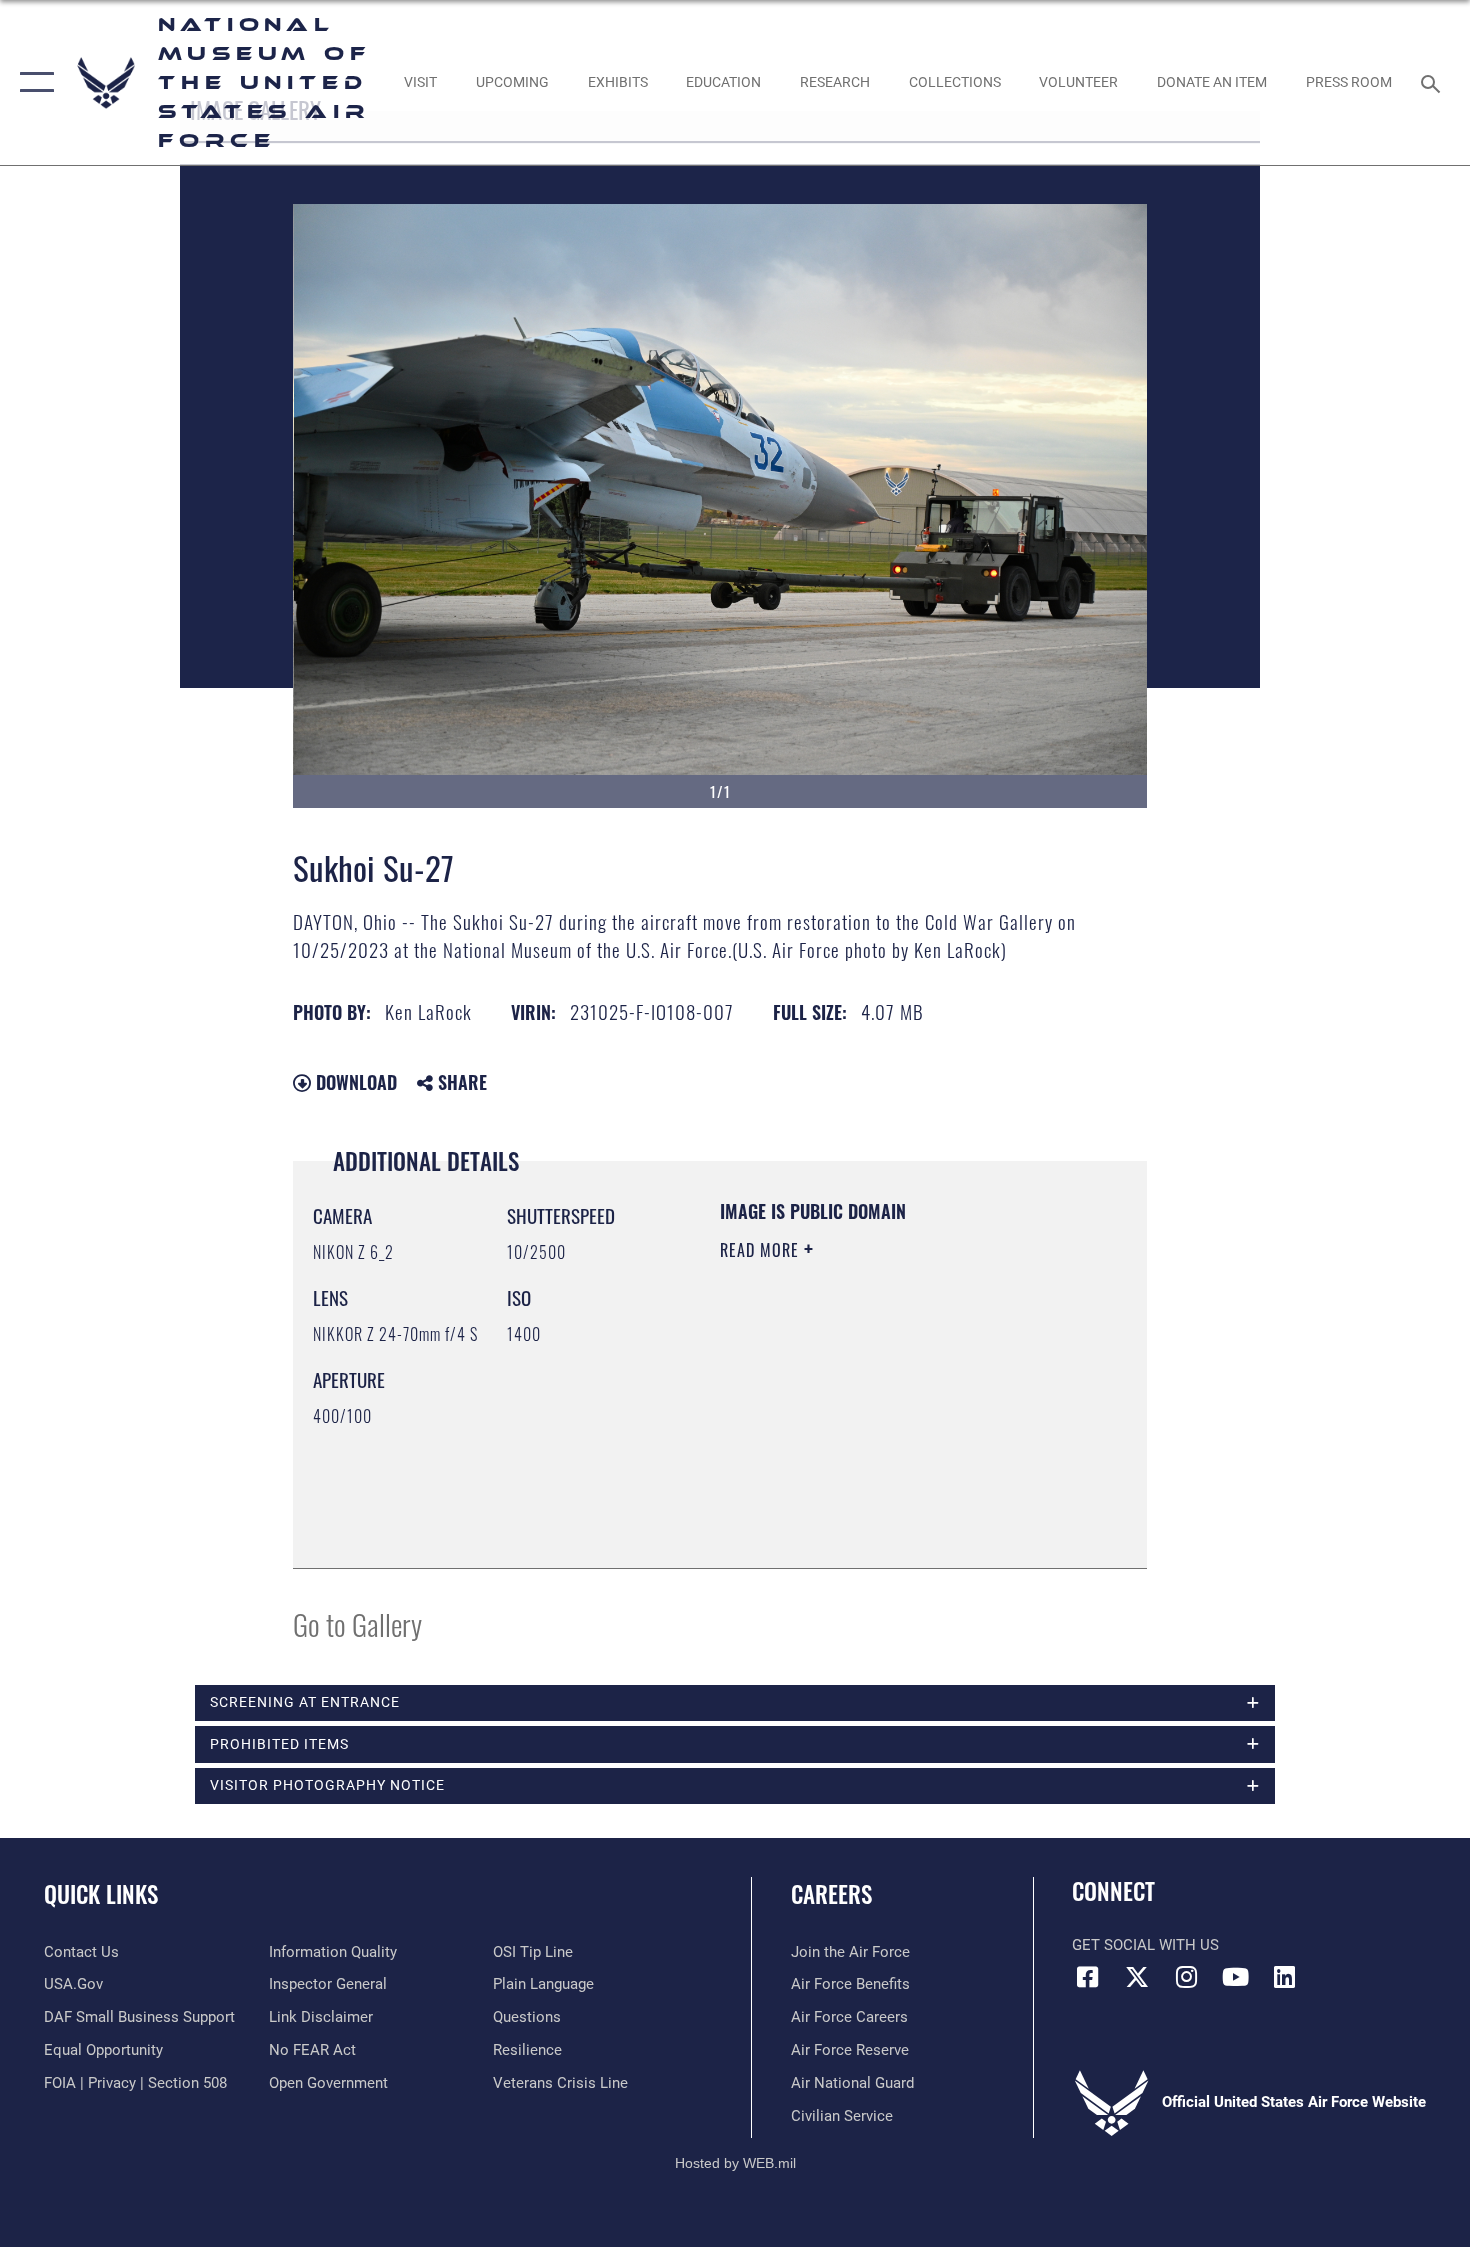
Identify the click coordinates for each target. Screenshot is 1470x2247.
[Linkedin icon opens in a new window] (1285, 1977)
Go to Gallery (357, 1623)
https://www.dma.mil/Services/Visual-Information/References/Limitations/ (841, 1447)
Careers (831, 1894)
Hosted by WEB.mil (735, 2163)
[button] (32, 82)
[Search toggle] (1433, 82)
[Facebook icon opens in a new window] (1087, 1977)
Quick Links (101, 1894)
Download (354, 1082)
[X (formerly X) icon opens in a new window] (1137, 1977)
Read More (762, 1250)
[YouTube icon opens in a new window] (1235, 1977)
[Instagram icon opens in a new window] (1186, 1977)
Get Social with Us (1145, 1945)
